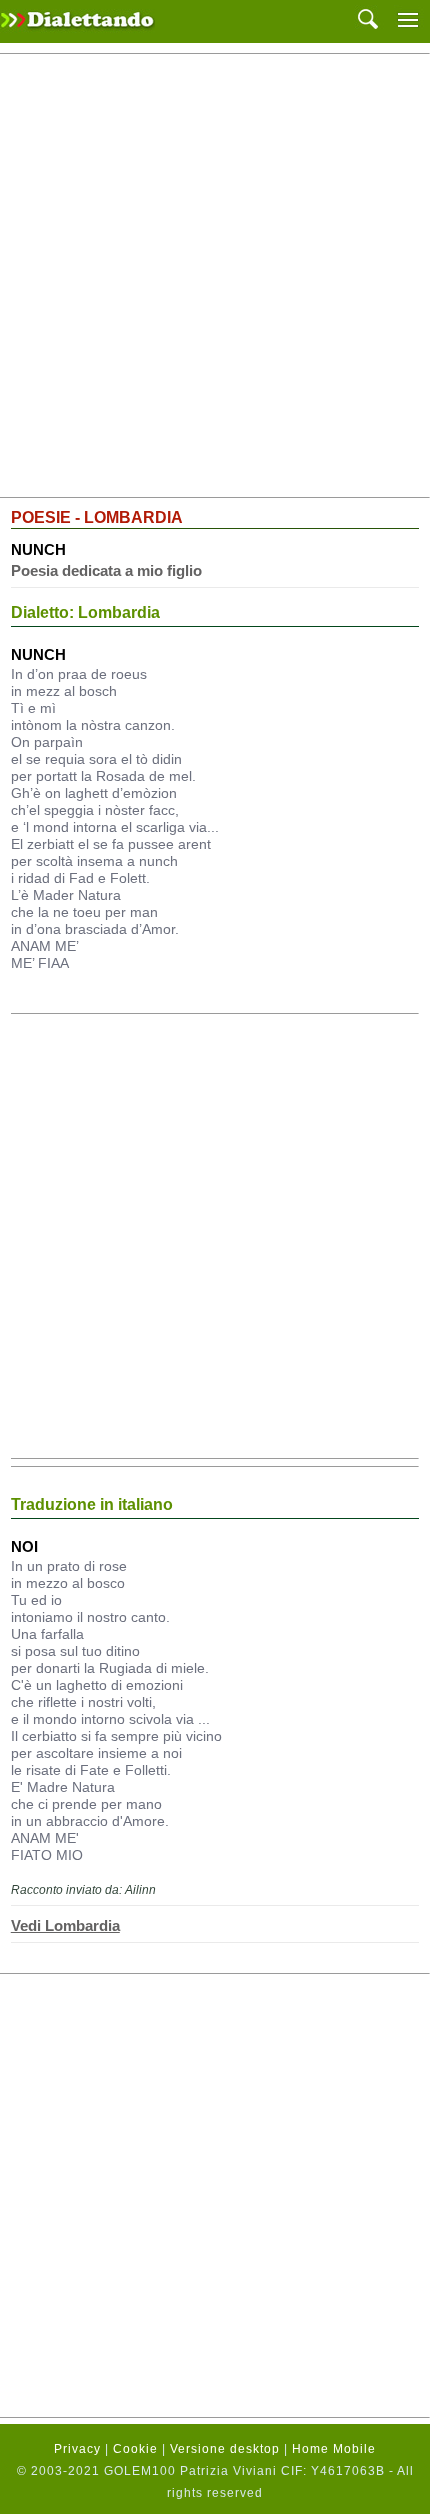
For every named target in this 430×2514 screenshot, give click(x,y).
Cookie (135, 2449)
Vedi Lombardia (65, 1925)
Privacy (77, 2449)
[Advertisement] (215, 276)
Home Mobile (334, 2449)
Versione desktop (225, 2449)
